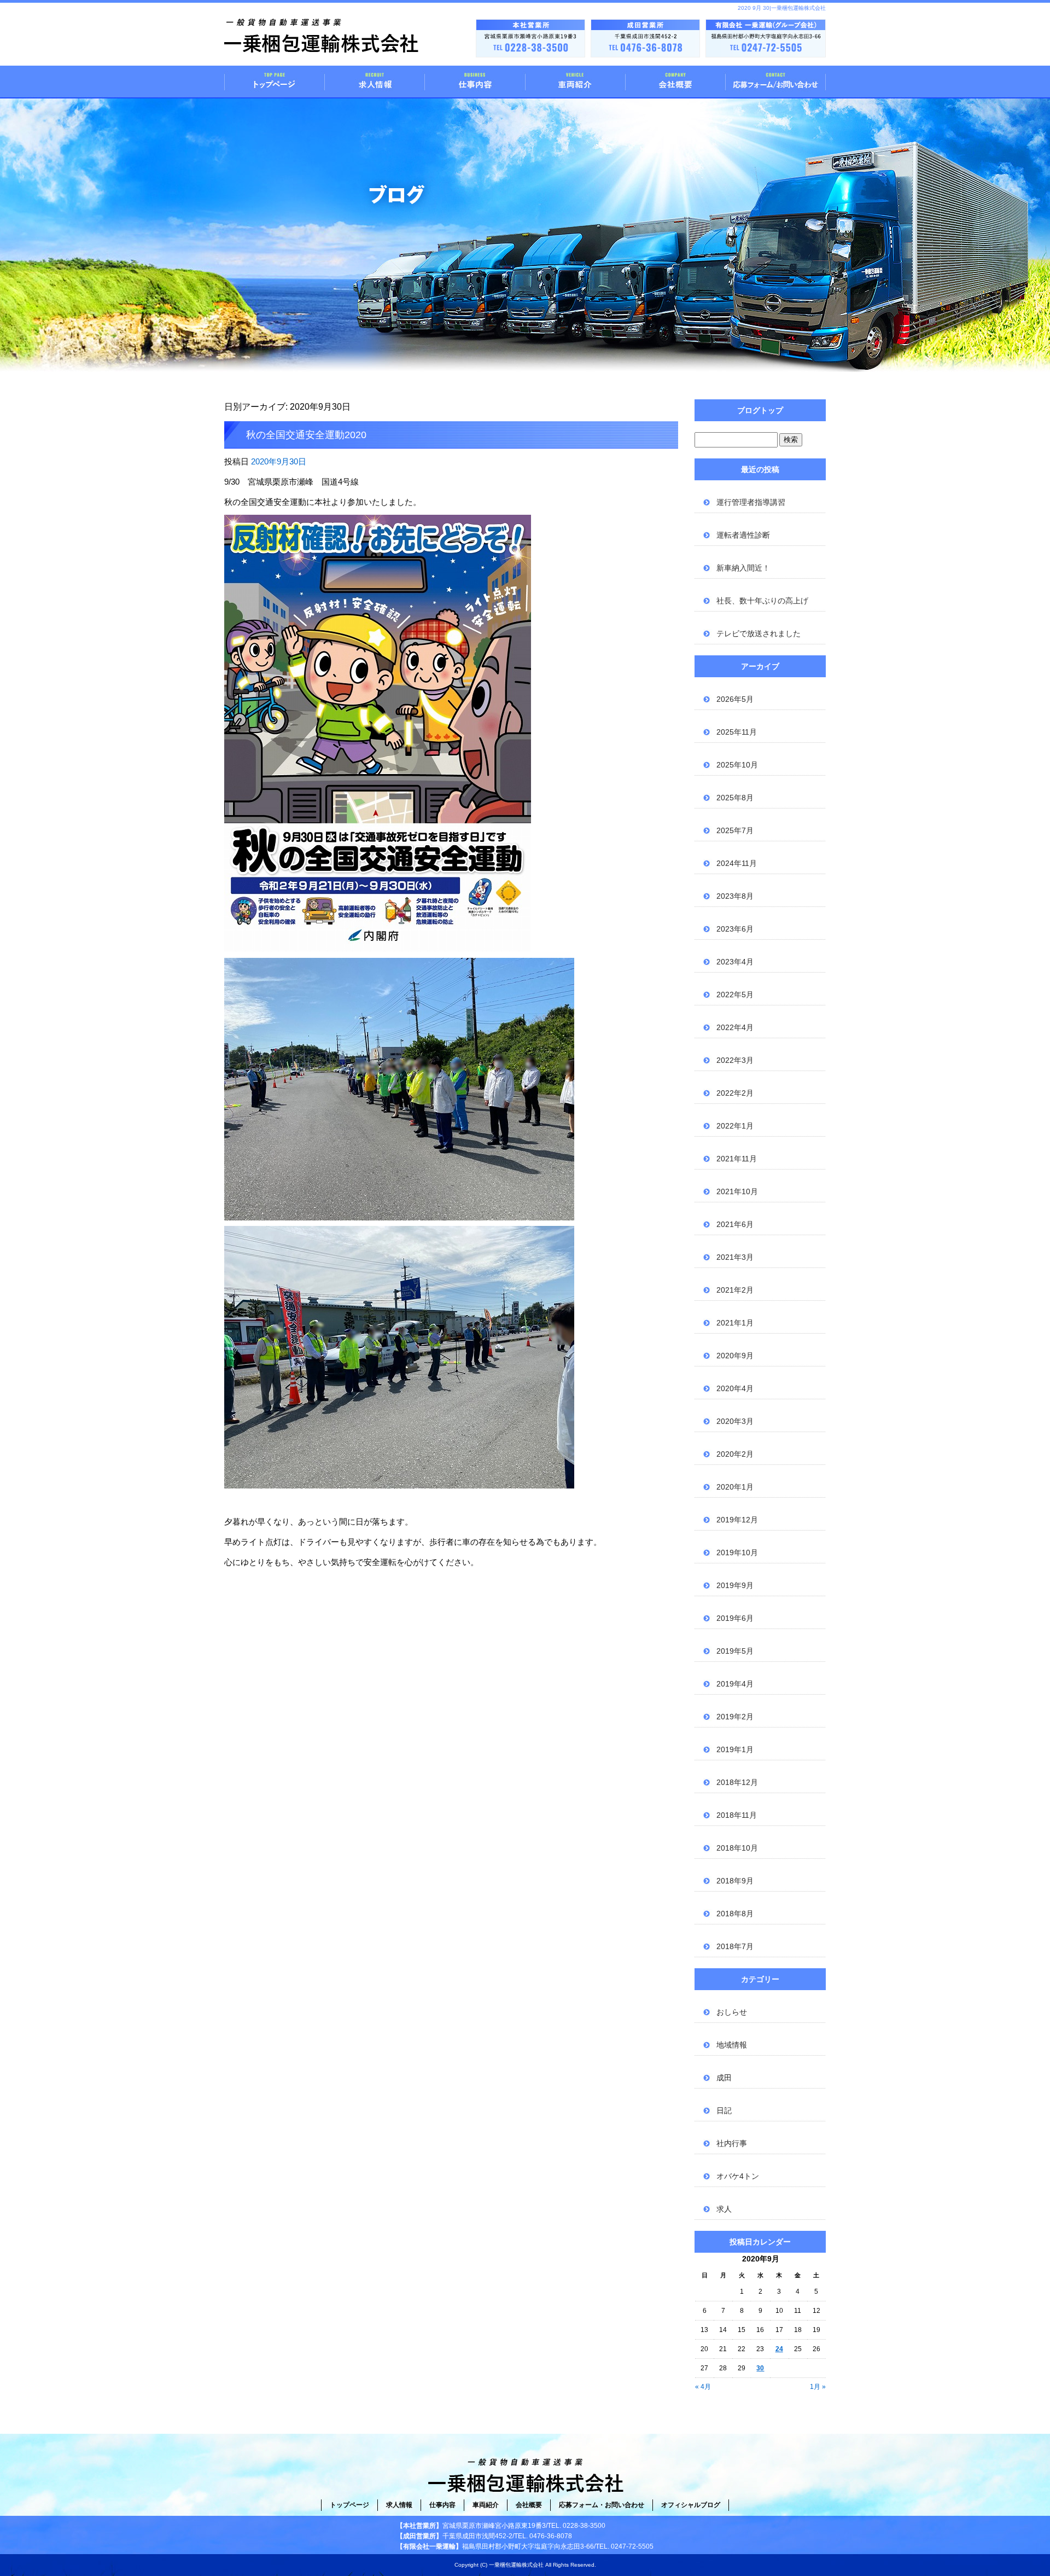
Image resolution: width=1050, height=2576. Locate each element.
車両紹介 (575, 82)
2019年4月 (735, 1684)
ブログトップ (760, 410)
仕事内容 (475, 82)
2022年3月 (735, 1060)
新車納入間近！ (743, 568)
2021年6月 (735, 1224)
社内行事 (732, 2143)
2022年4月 (735, 1027)
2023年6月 (735, 929)
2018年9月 (735, 1881)
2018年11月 (737, 1815)
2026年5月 (735, 699)
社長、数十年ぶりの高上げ (762, 601)
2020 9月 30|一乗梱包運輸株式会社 (782, 8)
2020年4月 (735, 1388)
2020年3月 (735, 1421)
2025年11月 (737, 732)
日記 (724, 2110)
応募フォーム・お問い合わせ (775, 82)
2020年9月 (735, 1356)
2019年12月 (737, 1520)
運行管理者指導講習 (751, 502)
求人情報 (375, 82)
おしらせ (732, 2012)
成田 (724, 2078)
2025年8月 (735, 798)
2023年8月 (735, 896)
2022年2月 (735, 1093)
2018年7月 (735, 1946)
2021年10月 (737, 1191)
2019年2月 (735, 1717)
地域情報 (732, 2045)
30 (760, 2368)
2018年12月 (737, 1782)
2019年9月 (735, 1585)
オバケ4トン (738, 2176)
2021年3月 (735, 1257)
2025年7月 (735, 830)
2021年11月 (737, 1159)
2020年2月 (735, 1454)
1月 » (818, 2387)
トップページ (275, 82)
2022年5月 (735, 995)
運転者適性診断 (743, 535)
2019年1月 (735, 1749)
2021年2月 (735, 1290)
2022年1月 (735, 1126)
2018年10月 (737, 1848)
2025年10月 (737, 765)
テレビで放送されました (759, 633)
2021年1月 (735, 1323)
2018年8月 (735, 1914)
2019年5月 (735, 1651)
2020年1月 (735, 1487)
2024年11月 (737, 863)
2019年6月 (735, 1618)
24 (779, 2349)
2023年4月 (735, 962)
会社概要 (675, 82)
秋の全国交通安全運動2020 (306, 435)
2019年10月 (737, 1552)
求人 (724, 2209)
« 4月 (703, 2387)
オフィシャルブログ (691, 2505)
